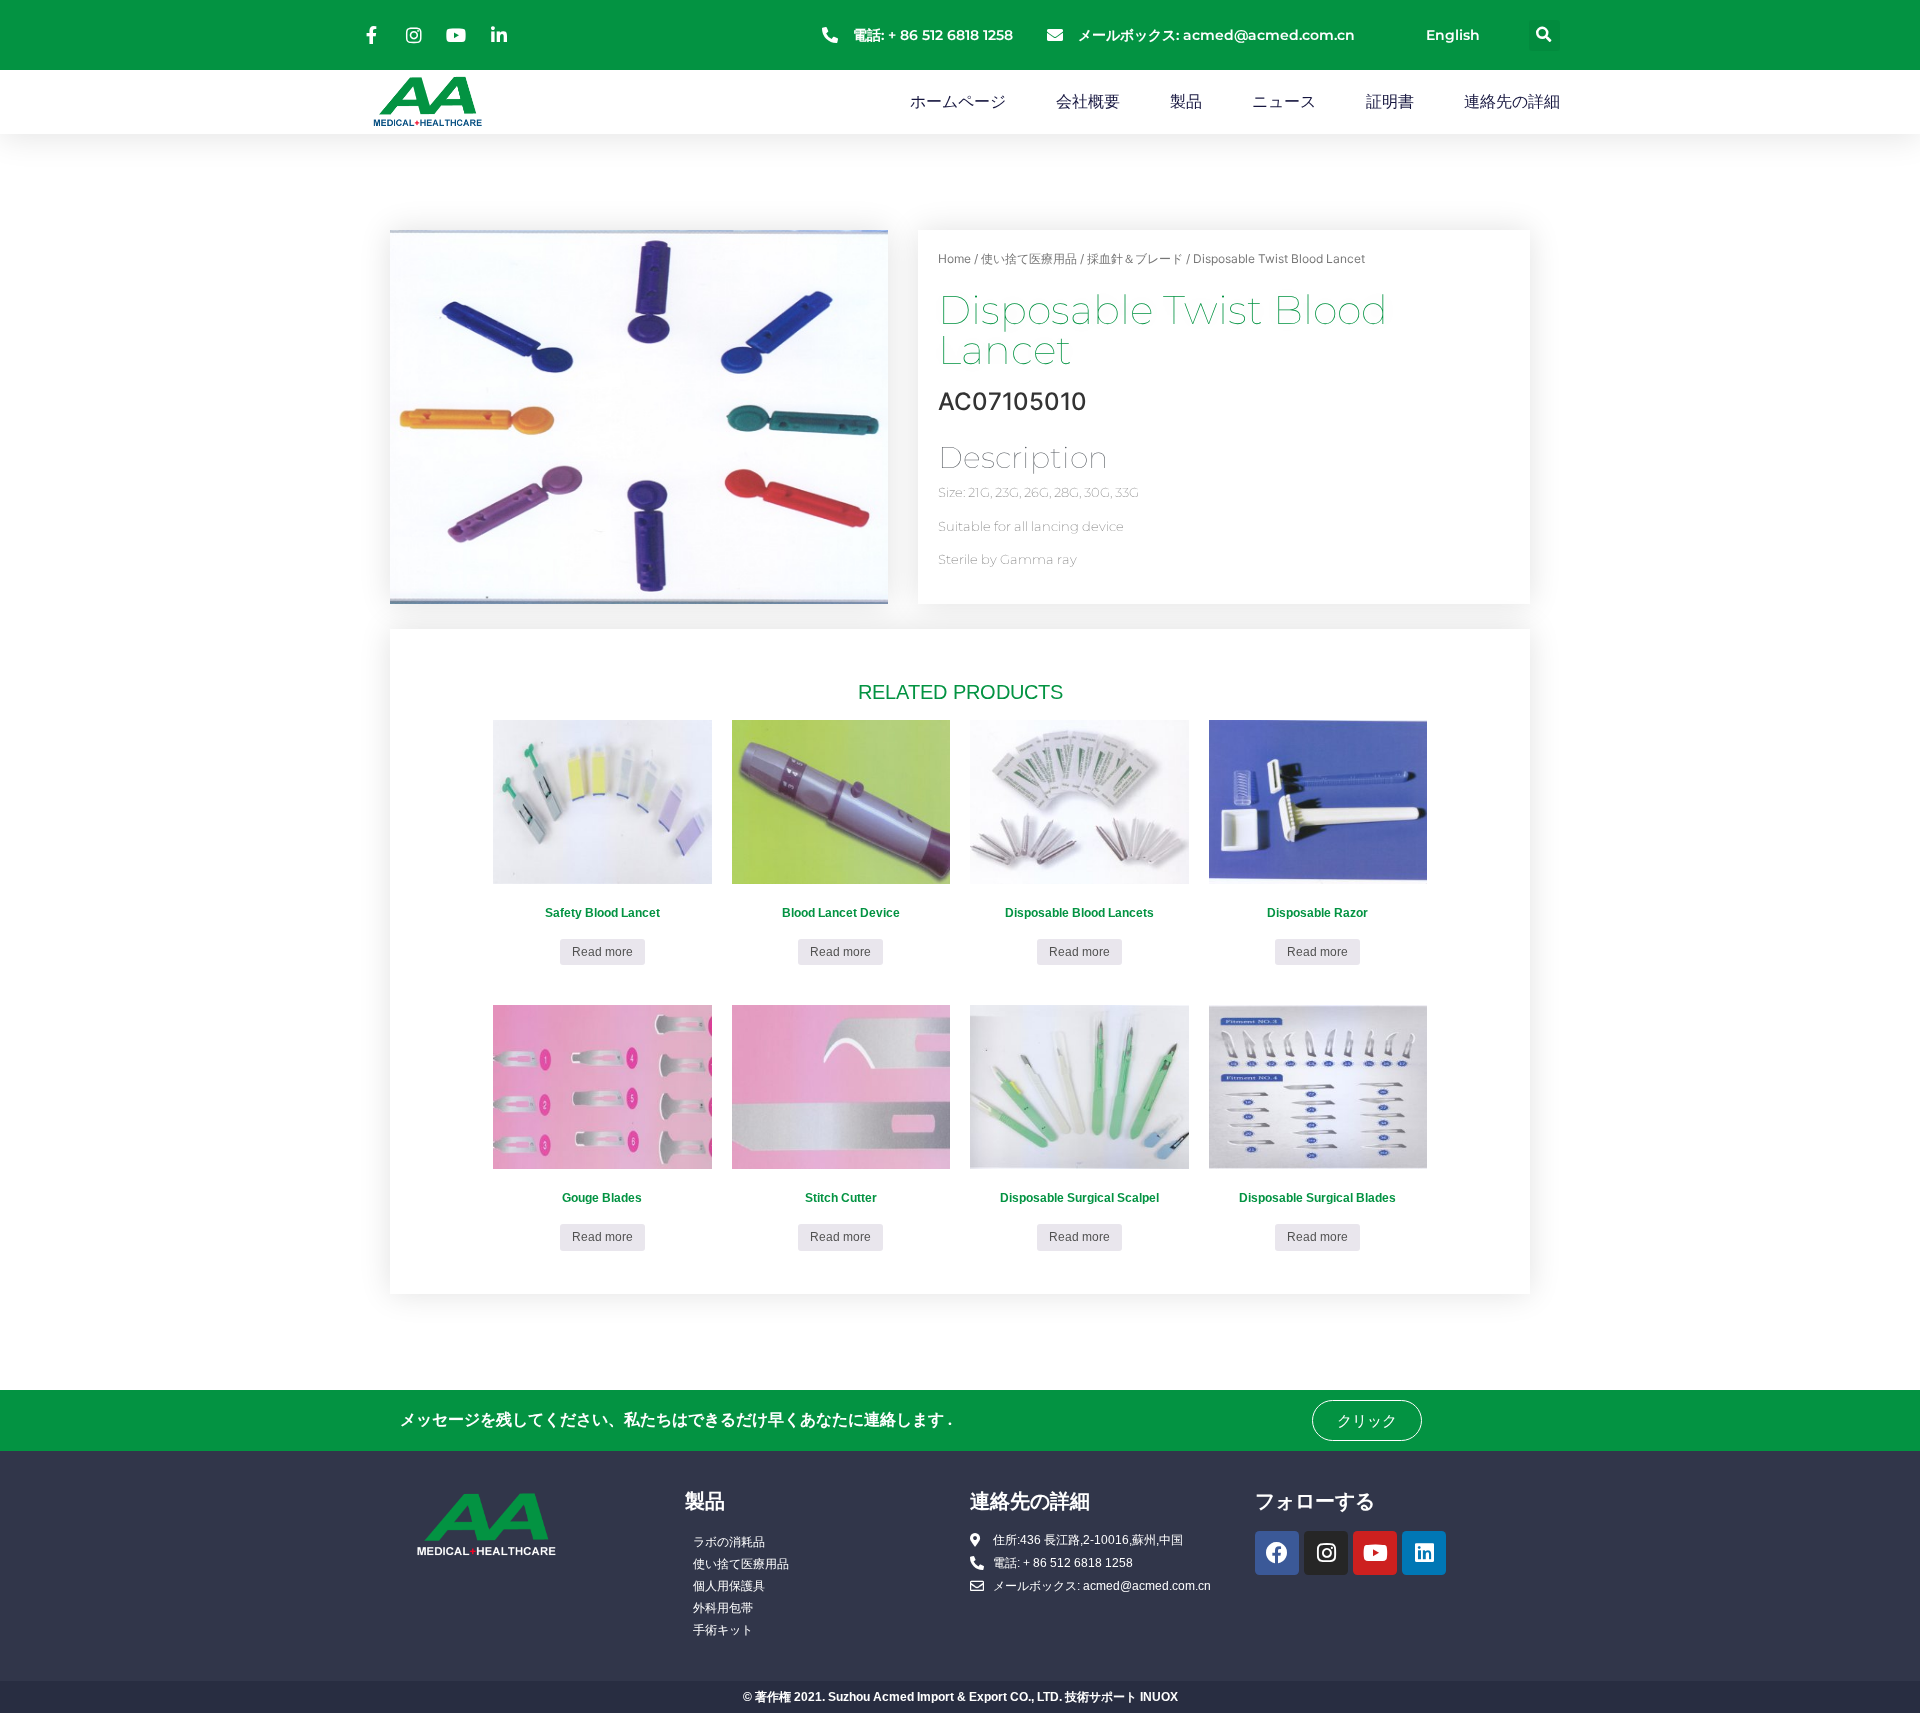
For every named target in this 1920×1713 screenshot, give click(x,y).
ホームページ (958, 101)
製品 (1186, 101)
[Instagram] (1326, 1553)
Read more (602, 952)
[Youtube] (1375, 1553)
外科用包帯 (723, 1608)
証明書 (1390, 101)
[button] (1544, 35)
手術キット (723, 1630)
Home (954, 258)
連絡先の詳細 (1512, 101)
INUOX (1159, 1697)
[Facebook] (1277, 1553)
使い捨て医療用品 (1029, 258)
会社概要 (1088, 101)
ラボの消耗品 (729, 1542)
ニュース (1284, 101)
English (1453, 35)
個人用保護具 (729, 1586)
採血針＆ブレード (1135, 258)
